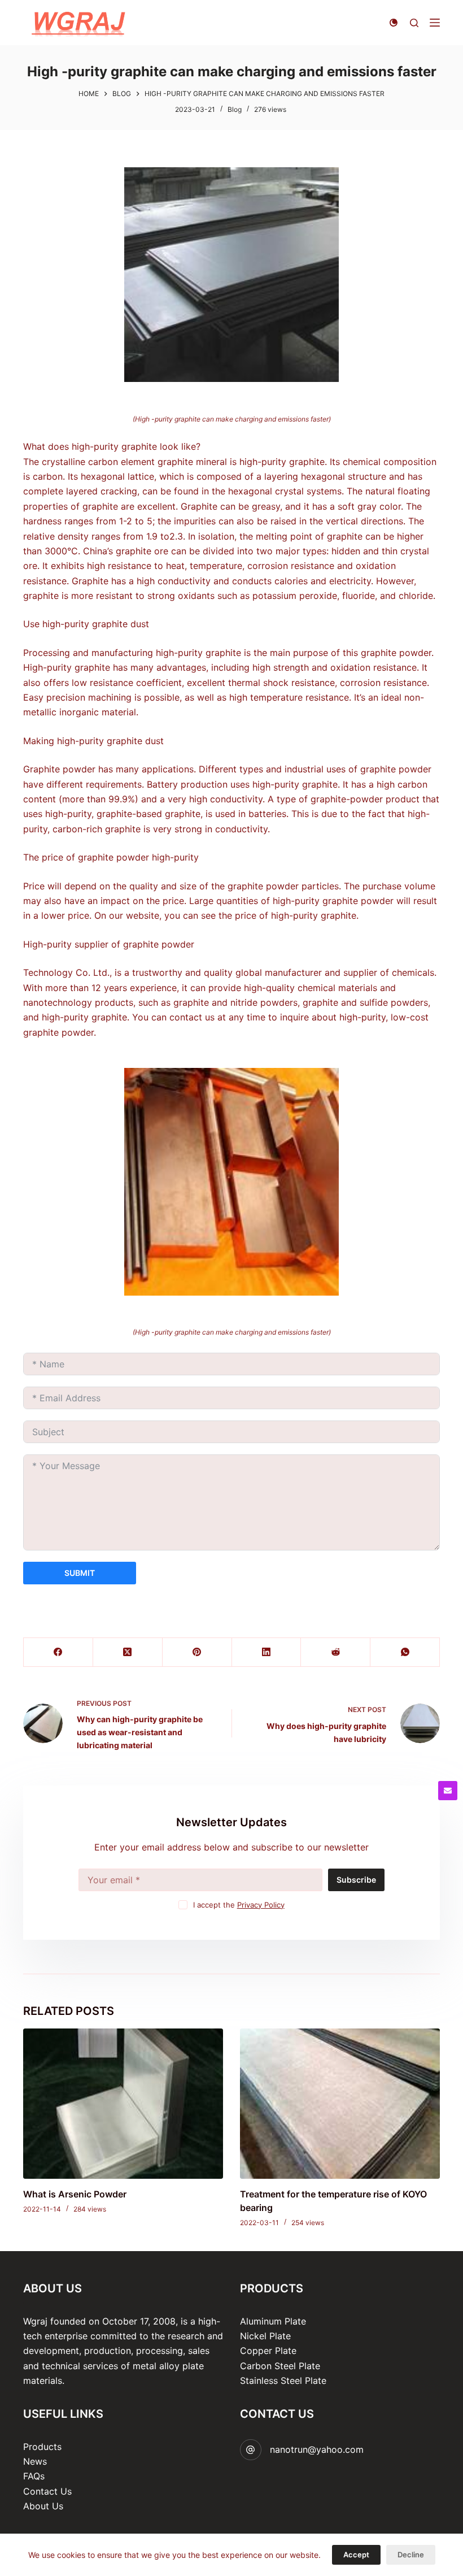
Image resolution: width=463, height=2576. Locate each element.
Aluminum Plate (273, 2321)
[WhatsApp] (405, 1652)
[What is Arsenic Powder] (123, 2104)
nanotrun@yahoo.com (317, 2449)
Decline (411, 2555)
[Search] (414, 23)
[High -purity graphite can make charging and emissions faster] (231, 275)
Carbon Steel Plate (280, 2366)
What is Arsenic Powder (75, 2194)
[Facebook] (58, 1652)
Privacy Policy (261, 1905)
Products (42, 2447)
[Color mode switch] (394, 23)
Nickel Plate (265, 2336)
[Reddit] (336, 1652)
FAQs (34, 2476)
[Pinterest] (197, 1652)
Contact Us (47, 2491)
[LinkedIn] (267, 1652)
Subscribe (356, 1880)
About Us (43, 2506)
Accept (356, 2555)
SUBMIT (80, 1573)
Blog (235, 109)
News (35, 2461)
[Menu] (435, 23)
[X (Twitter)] (128, 1652)
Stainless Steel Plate (283, 2380)
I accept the (239, 1905)
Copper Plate (268, 2351)
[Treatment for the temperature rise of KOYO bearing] (340, 2104)
